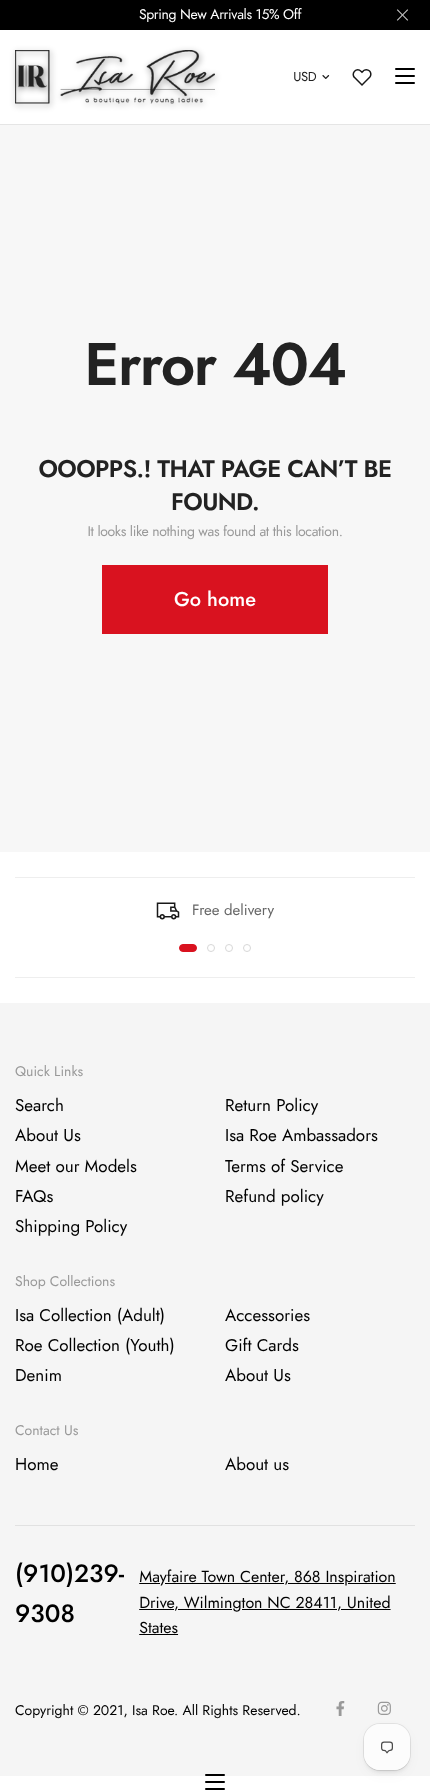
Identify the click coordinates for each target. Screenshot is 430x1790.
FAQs (34, 1197)
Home (36, 1464)
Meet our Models (76, 1166)
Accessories (267, 1315)
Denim (38, 1376)
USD (304, 76)
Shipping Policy (71, 1227)
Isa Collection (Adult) (90, 1315)
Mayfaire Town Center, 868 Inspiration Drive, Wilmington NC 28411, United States (267, 1603)
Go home (215, 599)
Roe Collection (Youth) (95, 1346)
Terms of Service (284, 1166)
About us (257, 1464)
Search (39, 1106)
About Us (48, 1136)
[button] (188, 948)
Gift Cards (262, 1346)
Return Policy (271, 1106)
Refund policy (274, 1197)
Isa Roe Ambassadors (301, 1136)
